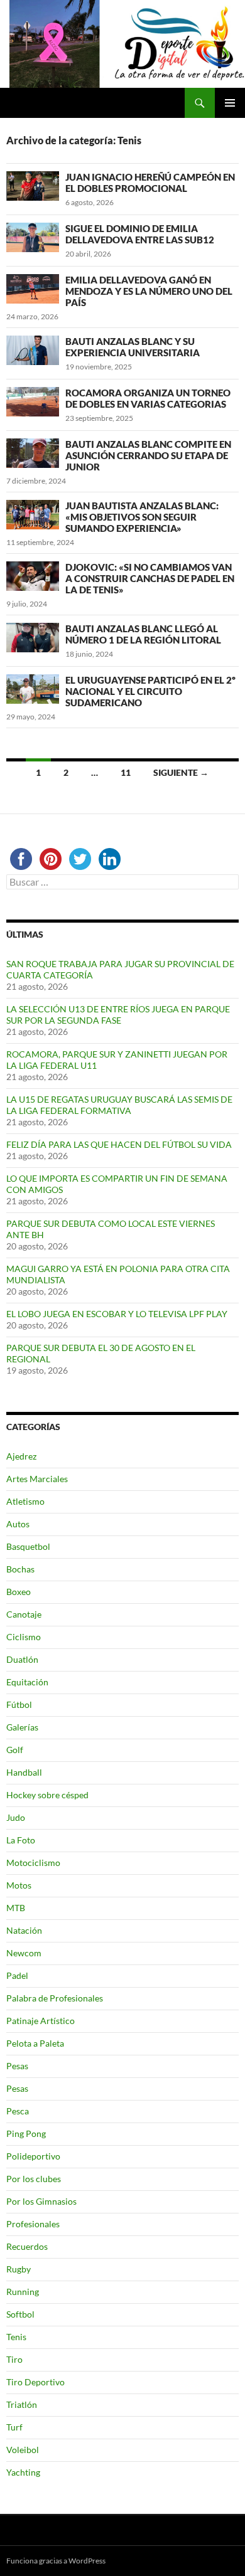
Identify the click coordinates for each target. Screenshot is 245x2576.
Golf (15, 1750)
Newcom (24, 1953)
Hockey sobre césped (47, 1795)
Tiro (14, 2359)
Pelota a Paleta (35, 2043)
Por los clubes (34, 2179)
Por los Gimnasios (41, 2201)
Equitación (27, 1682)
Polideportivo (33, 2156)
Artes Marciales (37, 1479)
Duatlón (22, 1659)
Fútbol (19, 1704)
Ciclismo (24, 1637)
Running (23, 2292)
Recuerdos (27, 2246)
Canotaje (24, 1614)
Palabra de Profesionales (55, 1998)
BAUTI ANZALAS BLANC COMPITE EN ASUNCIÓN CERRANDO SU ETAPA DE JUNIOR (148, 455)
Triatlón (22, 2404)
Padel (17, 1975)
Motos (19, 1885)
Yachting (23, 2472)
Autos (18, 1524)
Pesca (18, 2111)
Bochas (20, 1569)
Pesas (17, 2066)
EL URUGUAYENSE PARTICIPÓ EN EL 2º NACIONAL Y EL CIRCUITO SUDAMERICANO (150, 691)
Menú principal (230, 103)
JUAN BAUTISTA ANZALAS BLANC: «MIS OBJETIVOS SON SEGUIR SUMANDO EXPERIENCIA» (142, 517)
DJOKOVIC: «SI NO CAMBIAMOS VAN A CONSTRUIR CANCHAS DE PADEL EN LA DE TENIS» (150, 578)
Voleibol (23, 2450)
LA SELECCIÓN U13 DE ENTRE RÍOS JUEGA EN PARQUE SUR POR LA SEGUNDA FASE (118, 1015)
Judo (16, 1817)
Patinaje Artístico (41, 2021)
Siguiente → (181, 772)
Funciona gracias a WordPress (56, 2561)
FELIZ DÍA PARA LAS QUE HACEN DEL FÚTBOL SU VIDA (119, 1144)
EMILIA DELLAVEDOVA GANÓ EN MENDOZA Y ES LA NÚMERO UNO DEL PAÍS (149, 291)
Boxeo (19, 1592)
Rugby (19, 2269)
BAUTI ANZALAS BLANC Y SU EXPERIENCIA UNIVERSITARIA (133, 347)
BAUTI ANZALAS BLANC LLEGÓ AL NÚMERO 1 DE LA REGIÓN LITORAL (143, 634)
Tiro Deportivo (35, 2382)
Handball (24, 1772)
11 (126, 772)
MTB (16, 1908)
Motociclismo (33, 1863)
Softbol (20, 2314)
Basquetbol (28, 1546)
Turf (14, 2427)
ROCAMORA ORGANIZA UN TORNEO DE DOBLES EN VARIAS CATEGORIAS (148, 398)
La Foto (21, 1840)
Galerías (22, 1727)
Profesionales (33, 2224)
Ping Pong (26, 2133)
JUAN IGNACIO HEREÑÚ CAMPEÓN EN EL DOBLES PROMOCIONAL (150, 183)
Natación (24, 1930)
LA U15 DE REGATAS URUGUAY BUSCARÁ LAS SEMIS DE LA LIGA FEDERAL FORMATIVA (119, 1105)
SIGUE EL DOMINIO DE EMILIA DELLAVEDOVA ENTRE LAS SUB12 (140, 234)
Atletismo (25, 1501)
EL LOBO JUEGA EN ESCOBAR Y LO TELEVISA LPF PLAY (117, 1314)
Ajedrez (21, 1456)
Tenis (16, 2337)
